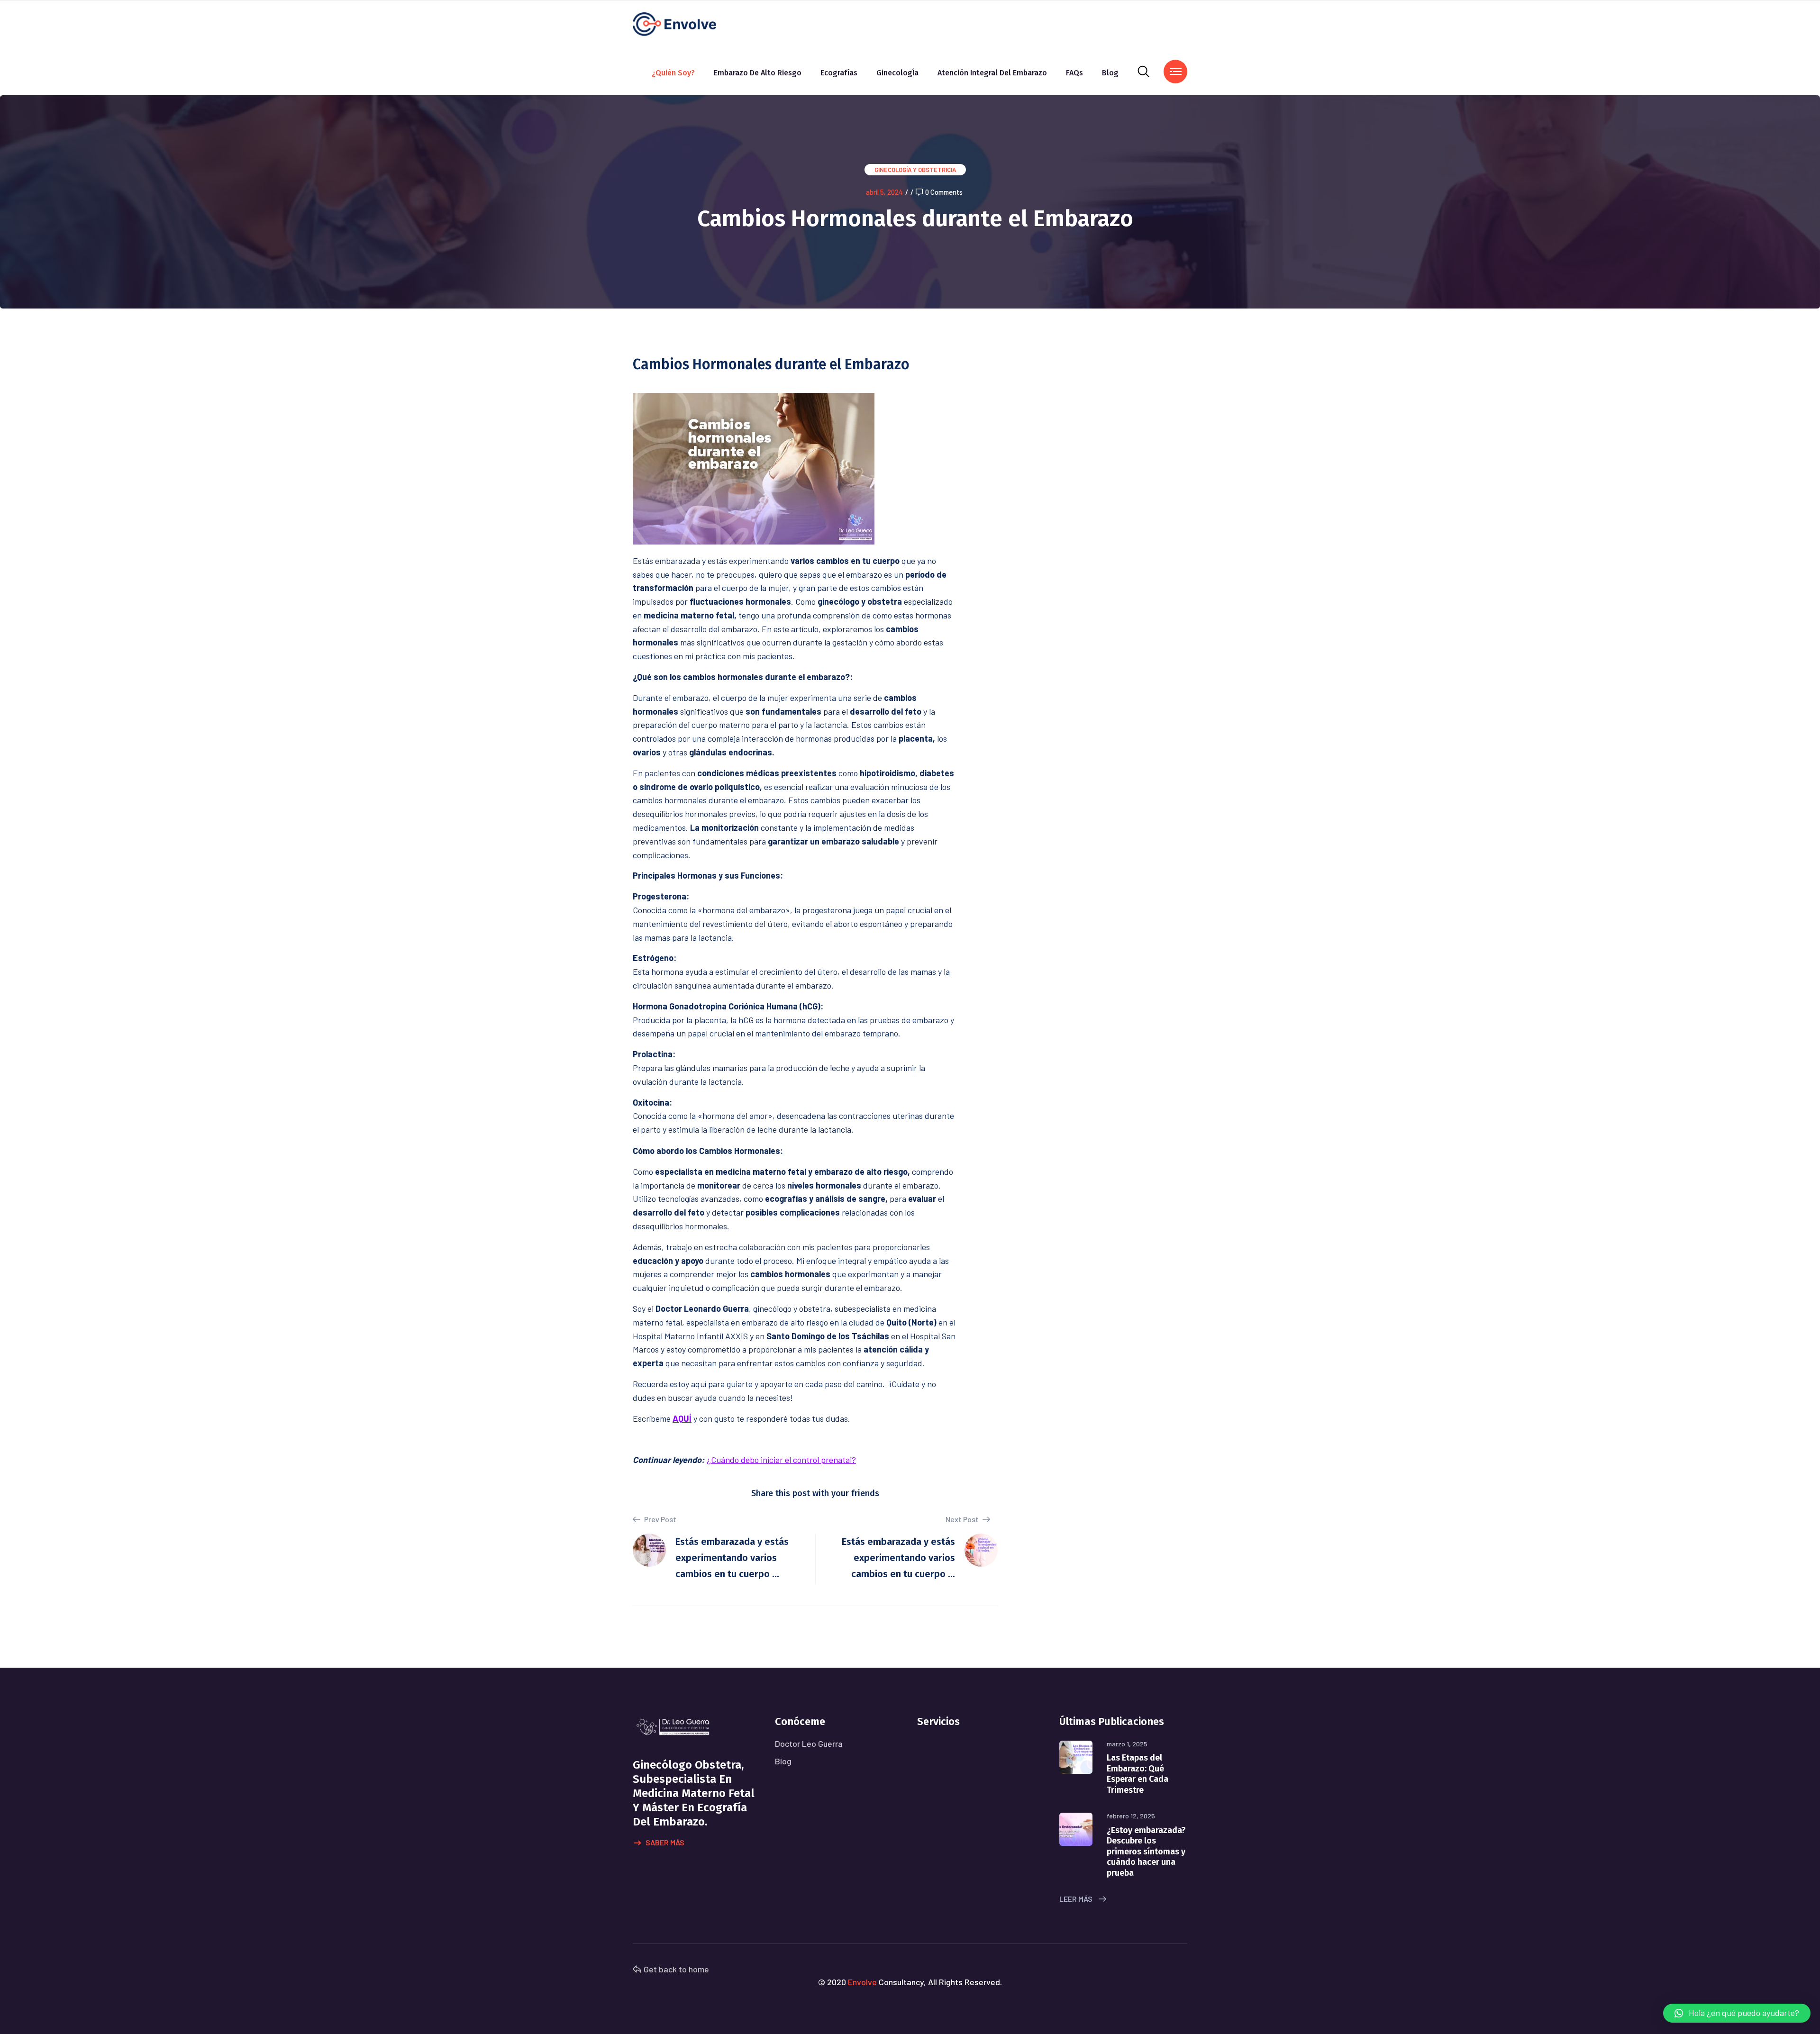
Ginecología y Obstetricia (915, 170)
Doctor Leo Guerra (809, 1743)
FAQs (1074, 73)
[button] (1737, 2013)
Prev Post (660, 1519)
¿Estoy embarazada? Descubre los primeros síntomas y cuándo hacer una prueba (1146, 1852)
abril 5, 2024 (884, 192)
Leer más (1077, 1899)
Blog (1110, 73)
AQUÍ (682, 1418)
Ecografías (839, 73)
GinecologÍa (897, 73)
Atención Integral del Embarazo (992, 73)
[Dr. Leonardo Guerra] (674, 23)
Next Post (963, 1519)
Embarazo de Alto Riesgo (758, 73)
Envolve (862, 1982)
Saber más (665, 1842)
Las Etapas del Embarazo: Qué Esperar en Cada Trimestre (1137, 1774)
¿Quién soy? (673, 73)
